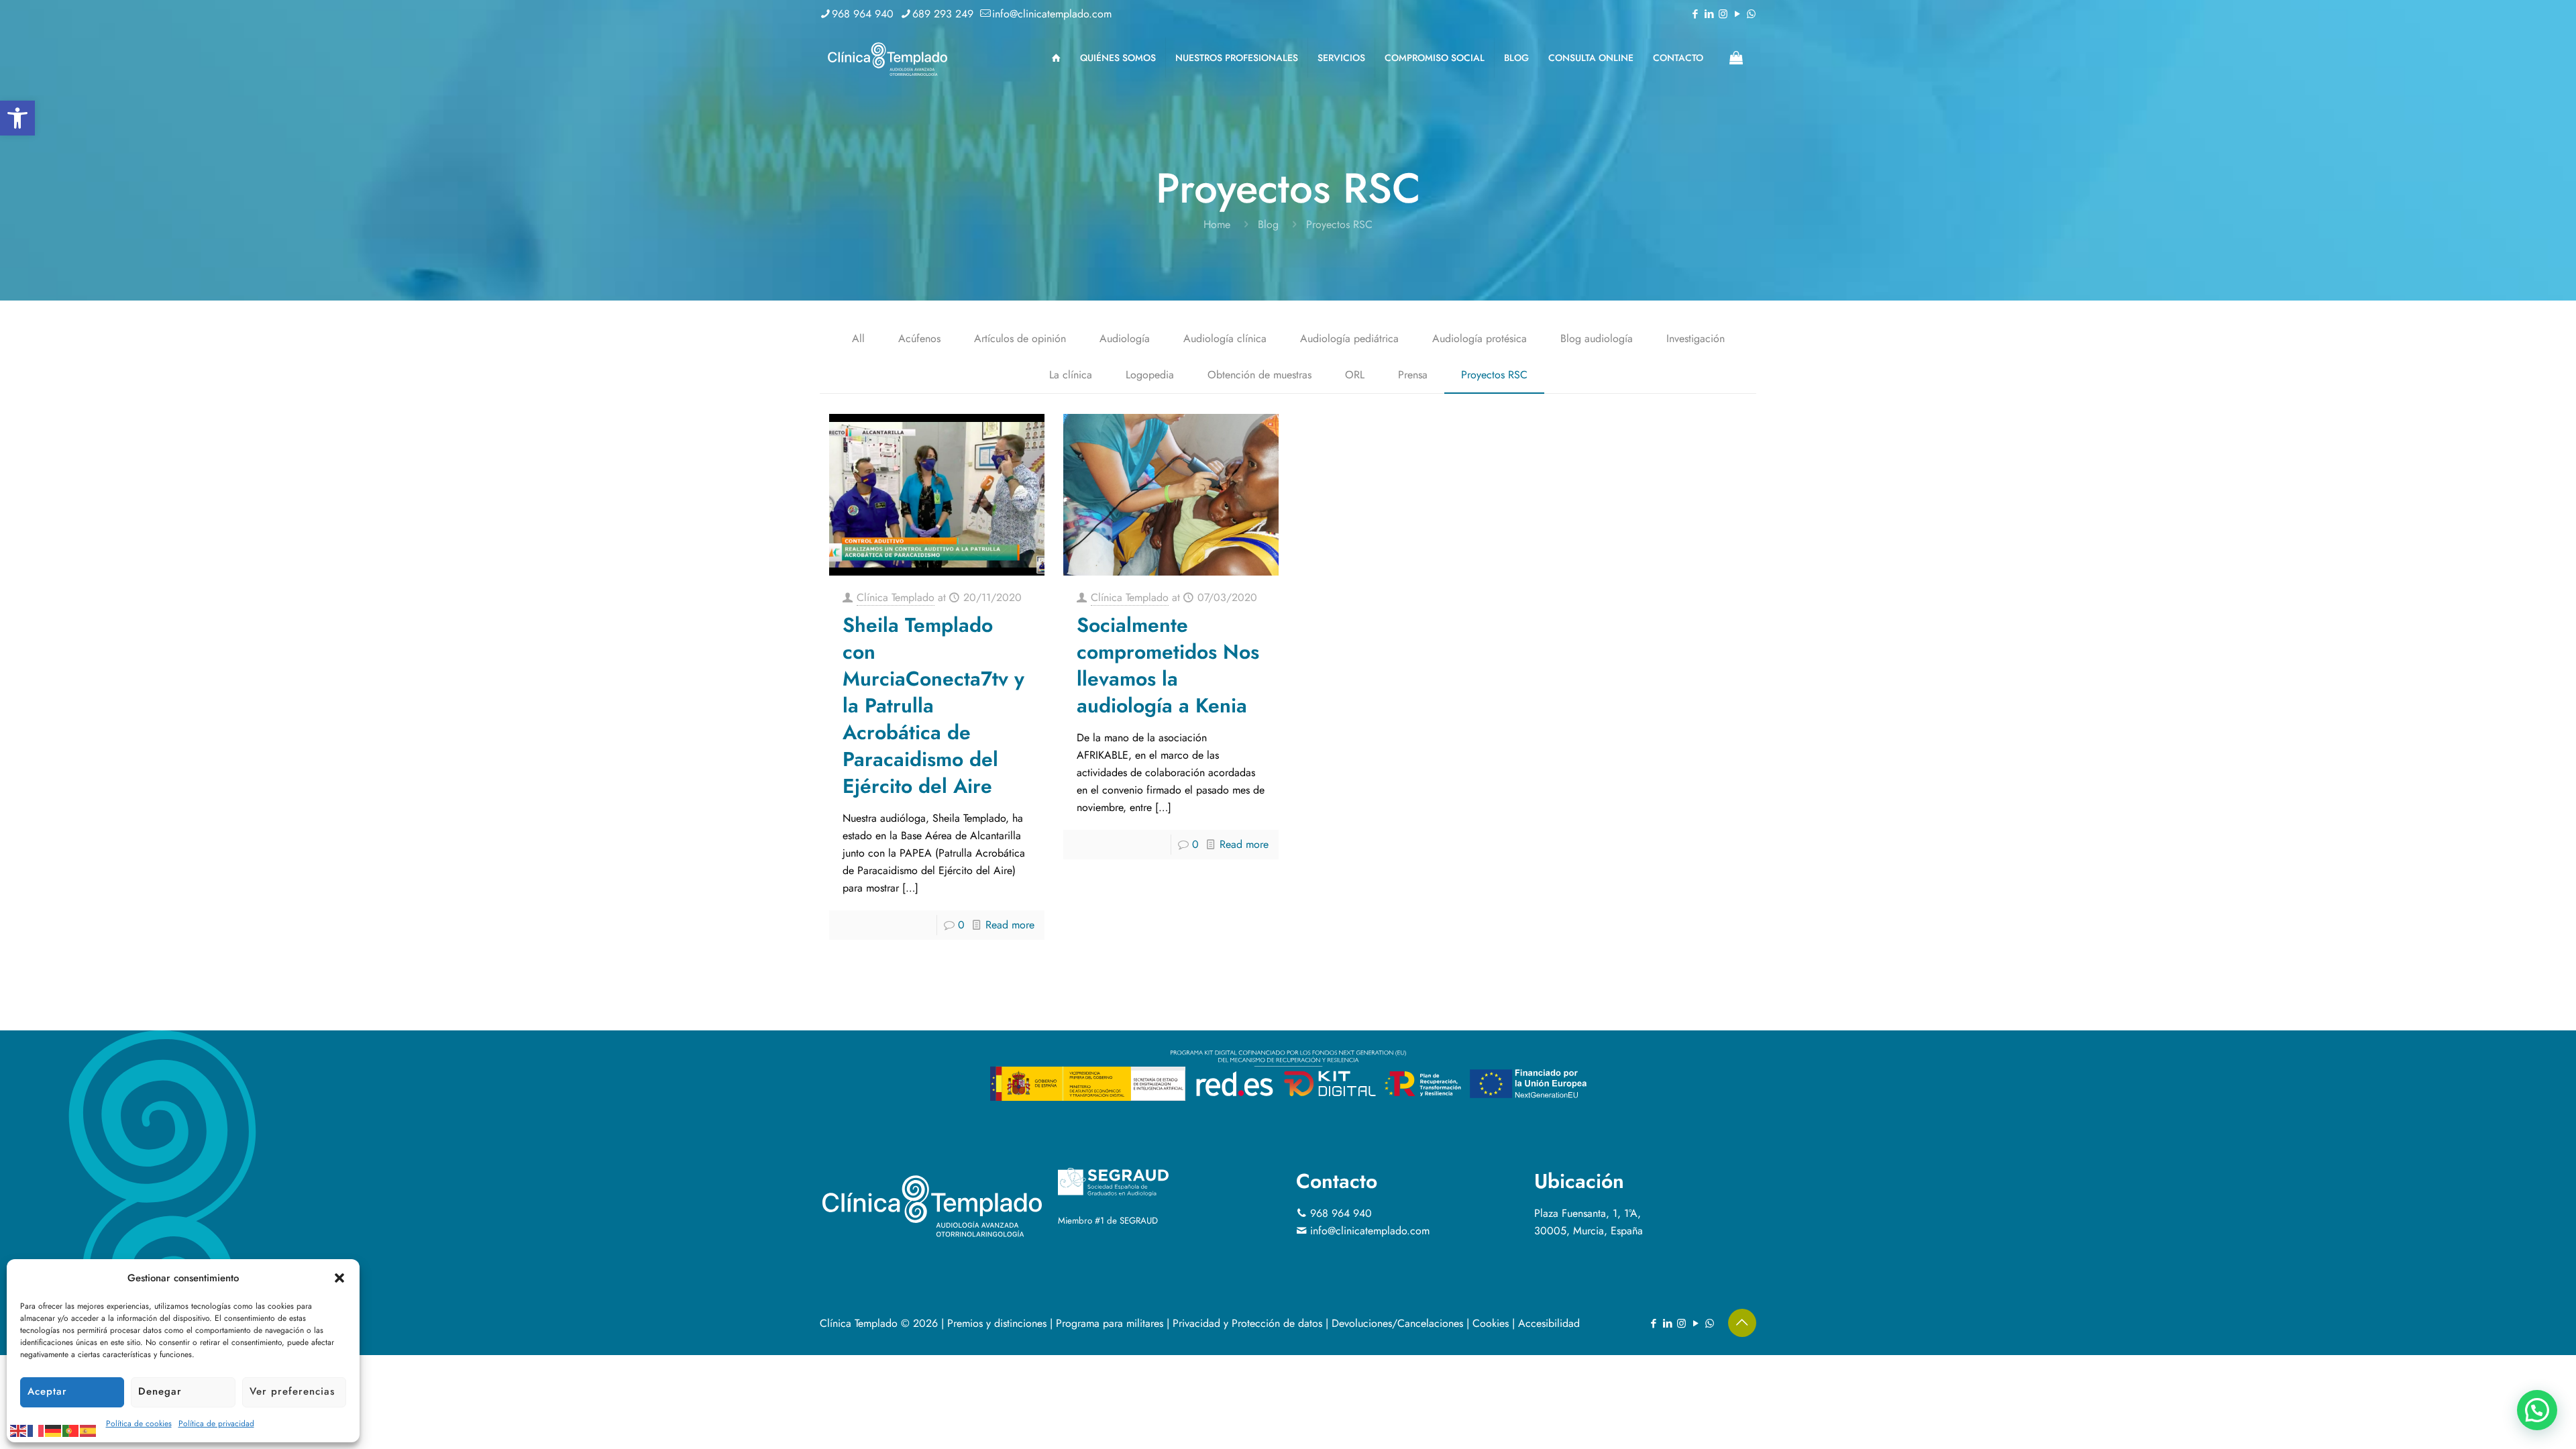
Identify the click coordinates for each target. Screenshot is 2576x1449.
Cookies (1491, 1323)
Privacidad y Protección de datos (1247, 1323)
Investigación (1696, 338)
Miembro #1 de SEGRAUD (1108, 1221)
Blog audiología (1597, 338)
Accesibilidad (1549, 1323)
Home (1217, 224)
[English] (19, 1430)
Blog (1268, 224)
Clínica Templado (896, 597)
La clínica (1071, 375)
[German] (54, 1430)
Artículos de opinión (1020, 338)
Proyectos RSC (1494, 375)
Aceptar (47, 1391)
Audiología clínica (1225, 338)
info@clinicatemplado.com (1052, 14)
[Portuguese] (71, 1430)
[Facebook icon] (1695, 14)
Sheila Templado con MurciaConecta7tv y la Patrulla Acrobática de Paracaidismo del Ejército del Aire (933, 705)
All (858, 338)
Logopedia (1150, 375)
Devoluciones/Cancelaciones (1397, 1323)
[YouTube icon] (1737, 14)
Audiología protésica (1480, 338)
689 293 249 (943, 14)
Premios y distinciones (997, 1323)
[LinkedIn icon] (1709, 14)
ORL (1355, 375)
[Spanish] (89, 1430)
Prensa (1413, 375)
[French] (36, 1430)
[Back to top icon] (1742, 1323)
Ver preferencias (292, 1391)
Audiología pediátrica (1349, 338)
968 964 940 (863, 14)
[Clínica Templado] (887, 58)
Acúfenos (919, 338)
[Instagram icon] (1723, 14)
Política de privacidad (216, 1424)
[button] (17, 118)
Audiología (1125, 338)
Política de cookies (139, 1424)
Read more (1010, 925)
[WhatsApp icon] (1751, 14)
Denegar (160, 1391)
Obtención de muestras (1259, 375)
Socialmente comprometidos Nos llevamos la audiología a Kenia (1168, 665)
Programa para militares (1110, 1323)
